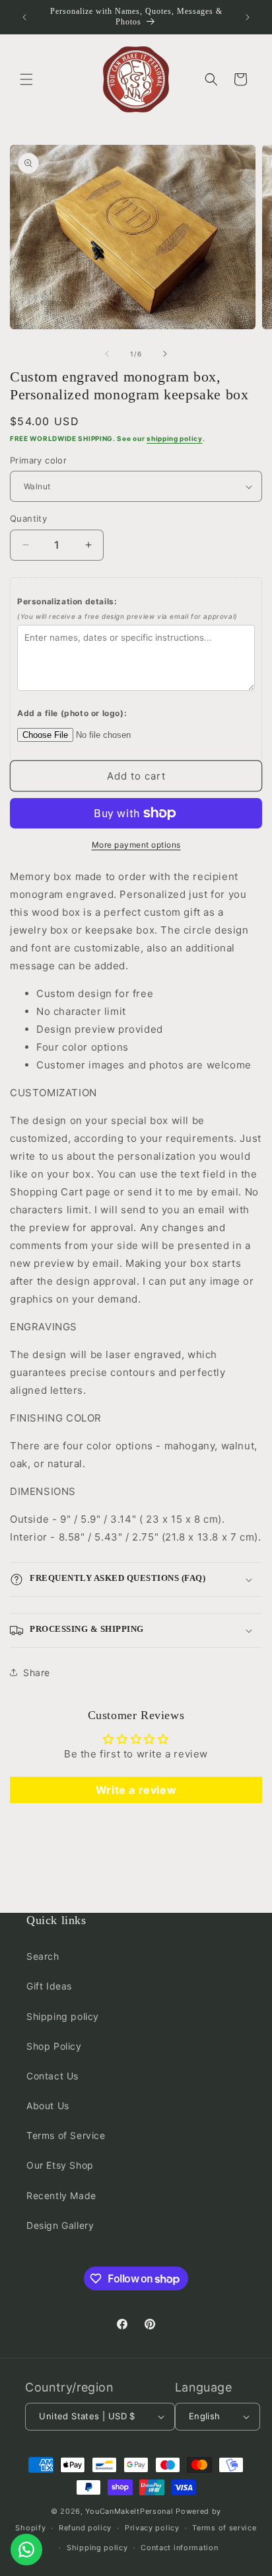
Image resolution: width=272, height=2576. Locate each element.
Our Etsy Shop (60, 2165)
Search (43, 1956)
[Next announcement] (248, 17)
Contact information (179, 2548)
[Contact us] (26, 2550)
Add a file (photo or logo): (72, 713)
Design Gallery (60, 2225)
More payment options (136, 845)
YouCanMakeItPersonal (129, 2511)
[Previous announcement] (24, 17)
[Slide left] (107, 354)
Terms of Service (66, 2135)
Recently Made (61, 2195)
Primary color (38, 460)
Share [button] (37, 1672)
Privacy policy (152, 2528)
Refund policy (85, 2528)
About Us (48, 2106)
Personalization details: (127, 608)
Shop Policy (54, 2046)
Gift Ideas (49, 1986)
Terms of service (224, 2528)
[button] (26, 79)
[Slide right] (165, 354)
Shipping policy (63, 2016)
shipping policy (175, 438)
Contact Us (52, 2076)
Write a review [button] (136, 1790)
